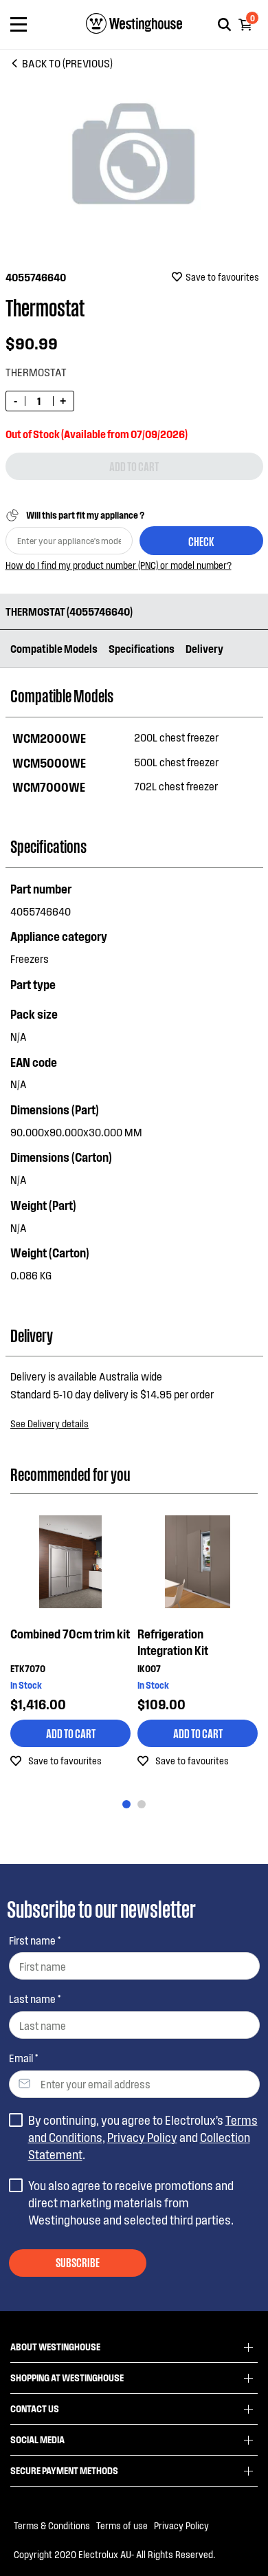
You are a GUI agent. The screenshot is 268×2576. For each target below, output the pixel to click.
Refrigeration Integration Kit (173, 1642)
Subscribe (78, 2262)
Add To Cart (71, 1733)
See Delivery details (49, 1424)
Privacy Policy (142, 2137)
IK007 (149, 1668)
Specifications (142, 648)
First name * (35, 1940)
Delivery (204, 648)
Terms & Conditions (52, 2525)
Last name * (35, 1999)
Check (201, 541)
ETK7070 (28, 1668)
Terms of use (122, 2525)
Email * (23, 2058)
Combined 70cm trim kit (70, 1634)
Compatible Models (54, 648)
